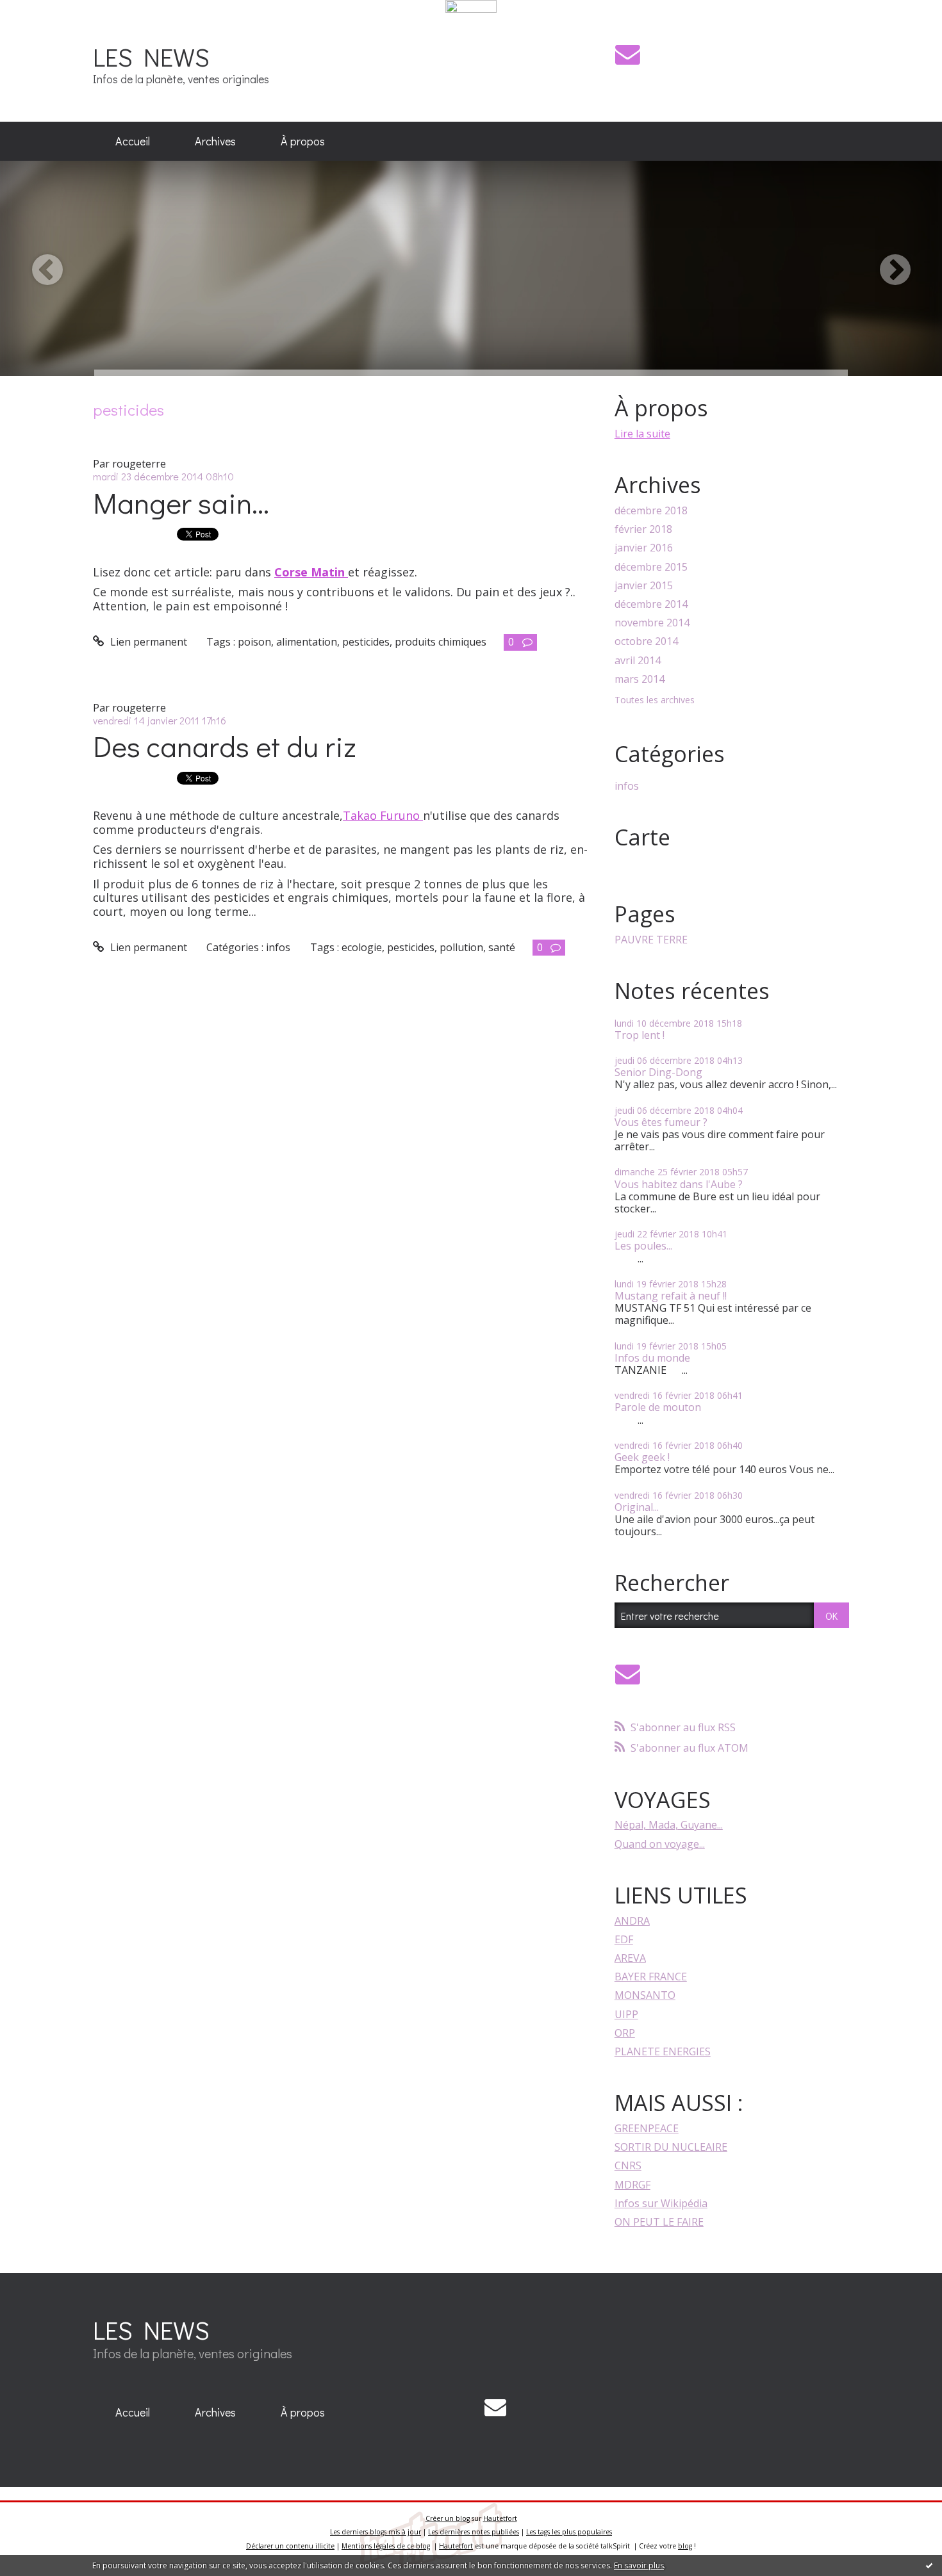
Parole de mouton (658, 1407)
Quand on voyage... (660, 1844)
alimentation (307, 642)
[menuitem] (133, 142)
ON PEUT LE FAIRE (659, 2222)
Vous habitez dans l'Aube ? (679, 1184)
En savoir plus (639, 2565)
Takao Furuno (383, 815)
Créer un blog (448, 2518)
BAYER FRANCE (651, 1977)
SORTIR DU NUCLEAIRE (671, 2147)
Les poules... (643, 1246)
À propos (303, 141)
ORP (625, 2033)
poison (254, 642)
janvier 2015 (644, 586)
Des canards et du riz (225, 746)
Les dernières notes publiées (474, 2532)
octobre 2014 (646, 641)
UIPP (626, 2014)
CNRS (628, 2165)
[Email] (628, 54)
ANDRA (632, 1921)
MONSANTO (645, 1995)
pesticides (366, 642)
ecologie (362, 947)
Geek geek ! (642, 1457)
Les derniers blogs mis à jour (376, 2532)
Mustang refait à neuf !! (671, 1296)
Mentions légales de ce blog (386, 2546)
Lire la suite (642, 434)
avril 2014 (638, 661)
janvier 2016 (644, 548)
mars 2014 (640, 679)
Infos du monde (652, 1358)
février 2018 (643, 529)
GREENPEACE (647, 2128)
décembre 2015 (651, 567)
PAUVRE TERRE (651, 940)
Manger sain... (181, 502)
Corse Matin (311, 572)
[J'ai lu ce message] (929, 2565)
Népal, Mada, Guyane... (669, 1825)
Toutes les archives (655, 700)
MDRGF (632, 2185)
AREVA (630, 1958)
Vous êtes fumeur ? (661, 1122)
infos (278, 947)
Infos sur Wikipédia (661, 2203)
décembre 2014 (651, 604)
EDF (624, 1939)
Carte (642, 837)
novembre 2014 (652, 623)
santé (502, 947)
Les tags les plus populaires (569, 2532)
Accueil (133, 141)
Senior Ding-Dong (658, 1072)
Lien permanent (147, 642)
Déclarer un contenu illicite (290, 2546)
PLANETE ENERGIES (663, 2051)
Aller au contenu (46, 24)
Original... (637, 1507)
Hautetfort (500, 2518)
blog (685, 2546)
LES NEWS (151, 57)
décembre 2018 (651, 511)
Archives (215, 141)
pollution (461, 947)
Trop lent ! (640, 1035)
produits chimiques (441, 642)
